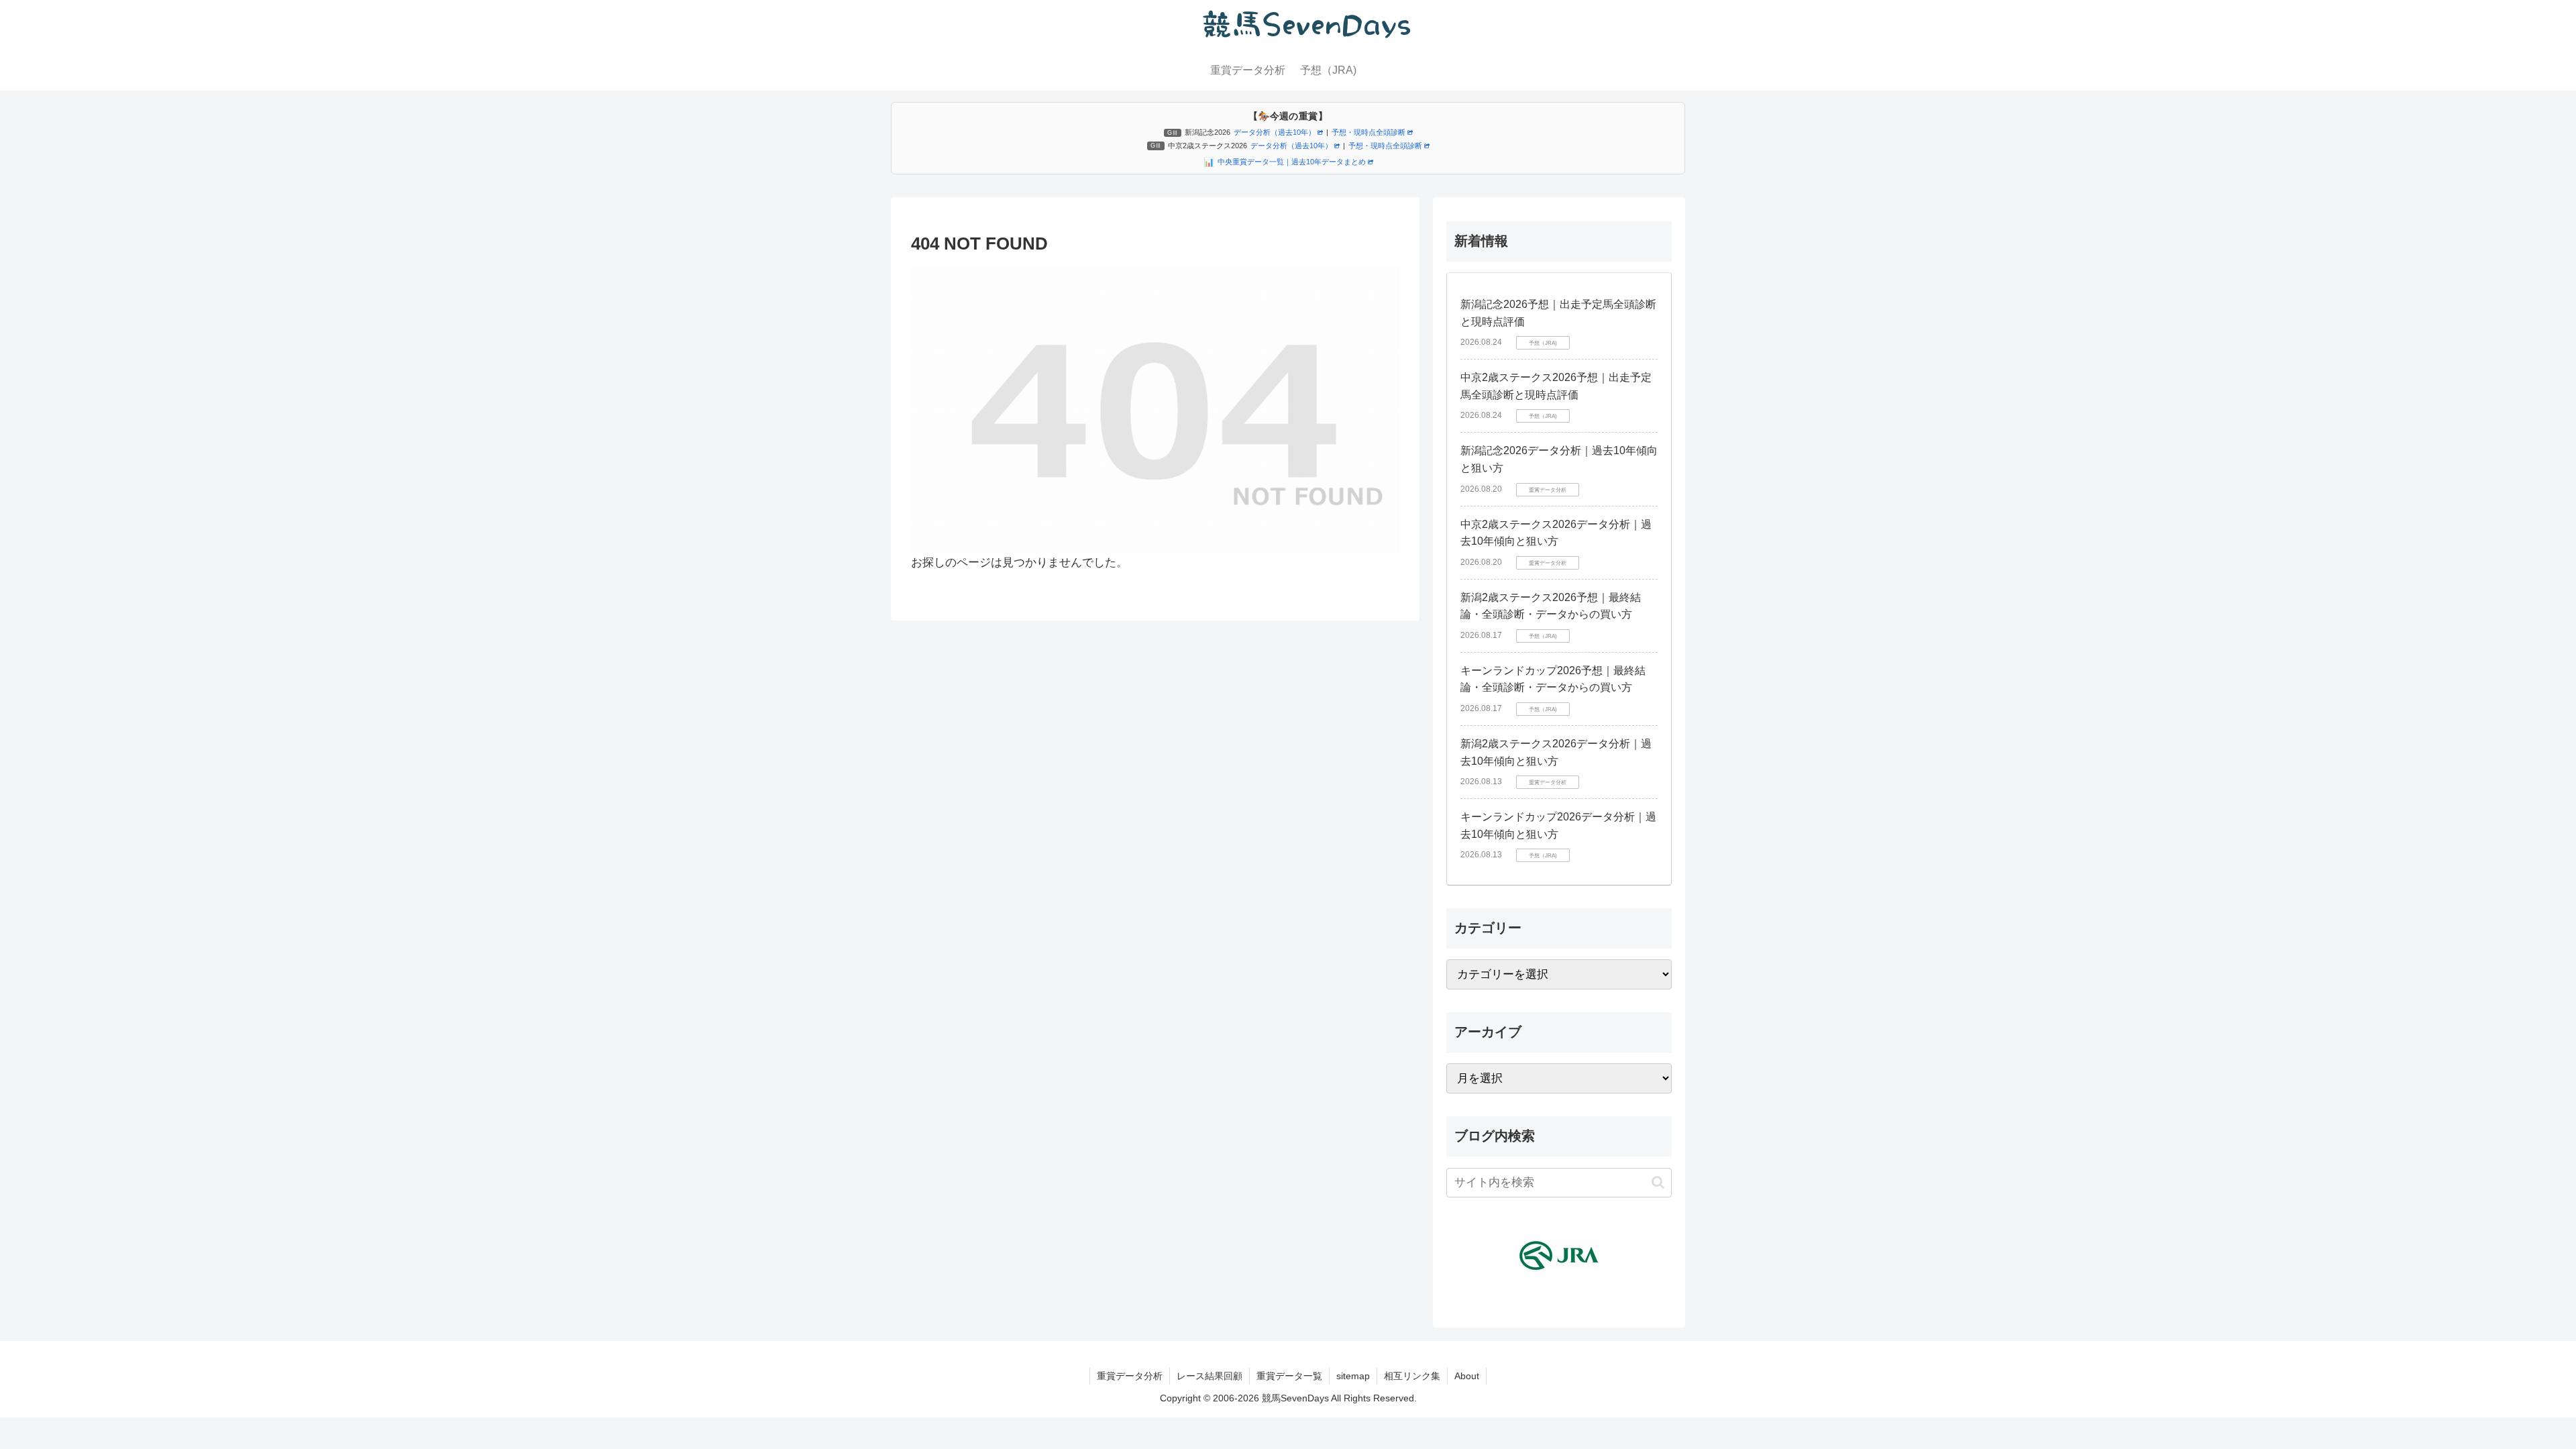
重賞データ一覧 (1289, 1376)
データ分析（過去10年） (1275, 132)
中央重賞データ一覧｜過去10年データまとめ (1292, 162)
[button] (1658, 1182)
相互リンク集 (1412, 1376)
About (1467, 1376)
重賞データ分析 (1130, 1376)
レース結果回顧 (1210, 1376)
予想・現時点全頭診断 (1368, 132)
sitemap (1353, 1376)
